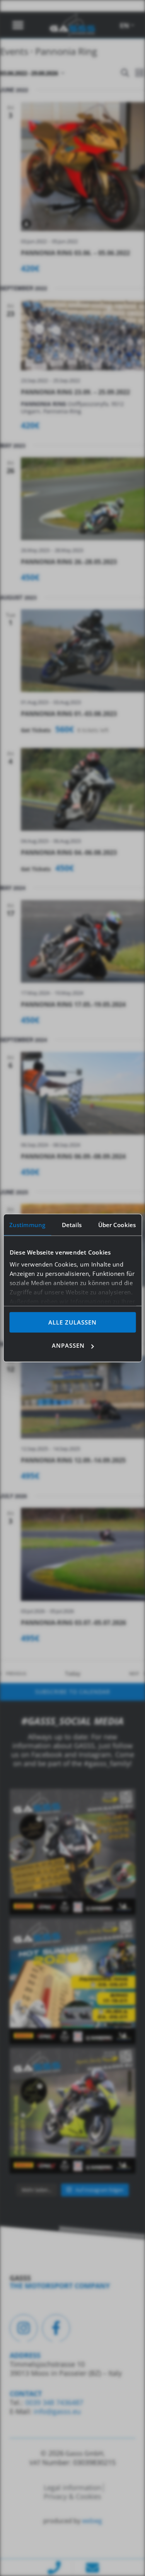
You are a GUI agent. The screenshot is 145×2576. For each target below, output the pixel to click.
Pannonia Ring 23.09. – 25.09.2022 (75, 392)
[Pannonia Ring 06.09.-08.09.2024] (83, 1093)
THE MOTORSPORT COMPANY (60, 2286)
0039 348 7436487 (53, 2402)
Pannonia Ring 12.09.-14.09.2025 (73, 1460)
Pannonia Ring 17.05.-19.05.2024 (73, 1004)
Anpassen (68, 1345)
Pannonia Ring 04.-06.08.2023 (69, 852)
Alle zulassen (72, 1322)
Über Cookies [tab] (117, 1224)
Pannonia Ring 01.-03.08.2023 (69, 714)
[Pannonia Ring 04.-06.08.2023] (83, 789)
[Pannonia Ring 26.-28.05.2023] (83, 499)
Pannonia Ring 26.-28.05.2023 (69, 562)
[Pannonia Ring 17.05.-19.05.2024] (83, 941)
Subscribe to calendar (73, 1692)
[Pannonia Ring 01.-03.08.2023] (83, 651)
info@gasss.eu (57, 2411)
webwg (92, 2521)
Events (14, 51)
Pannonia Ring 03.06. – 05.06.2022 (75, 253)
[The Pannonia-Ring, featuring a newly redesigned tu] (72, 2111)
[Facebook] (56, 2328)
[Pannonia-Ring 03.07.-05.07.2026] (83, 1554)
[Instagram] (24, 2328)
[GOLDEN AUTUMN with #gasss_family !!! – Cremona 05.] (72, 1852)
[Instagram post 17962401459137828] (72, 1981)
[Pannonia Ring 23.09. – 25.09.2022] (83, 335)
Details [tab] (72, 1224)
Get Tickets (37, 730)
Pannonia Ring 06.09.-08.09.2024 (73, 1156)
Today (73, 1673)
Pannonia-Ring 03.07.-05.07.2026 (73, 1623)
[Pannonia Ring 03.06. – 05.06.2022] (83, 167)
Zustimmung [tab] (27, 1224)
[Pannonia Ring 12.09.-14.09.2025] (83, 1397)
